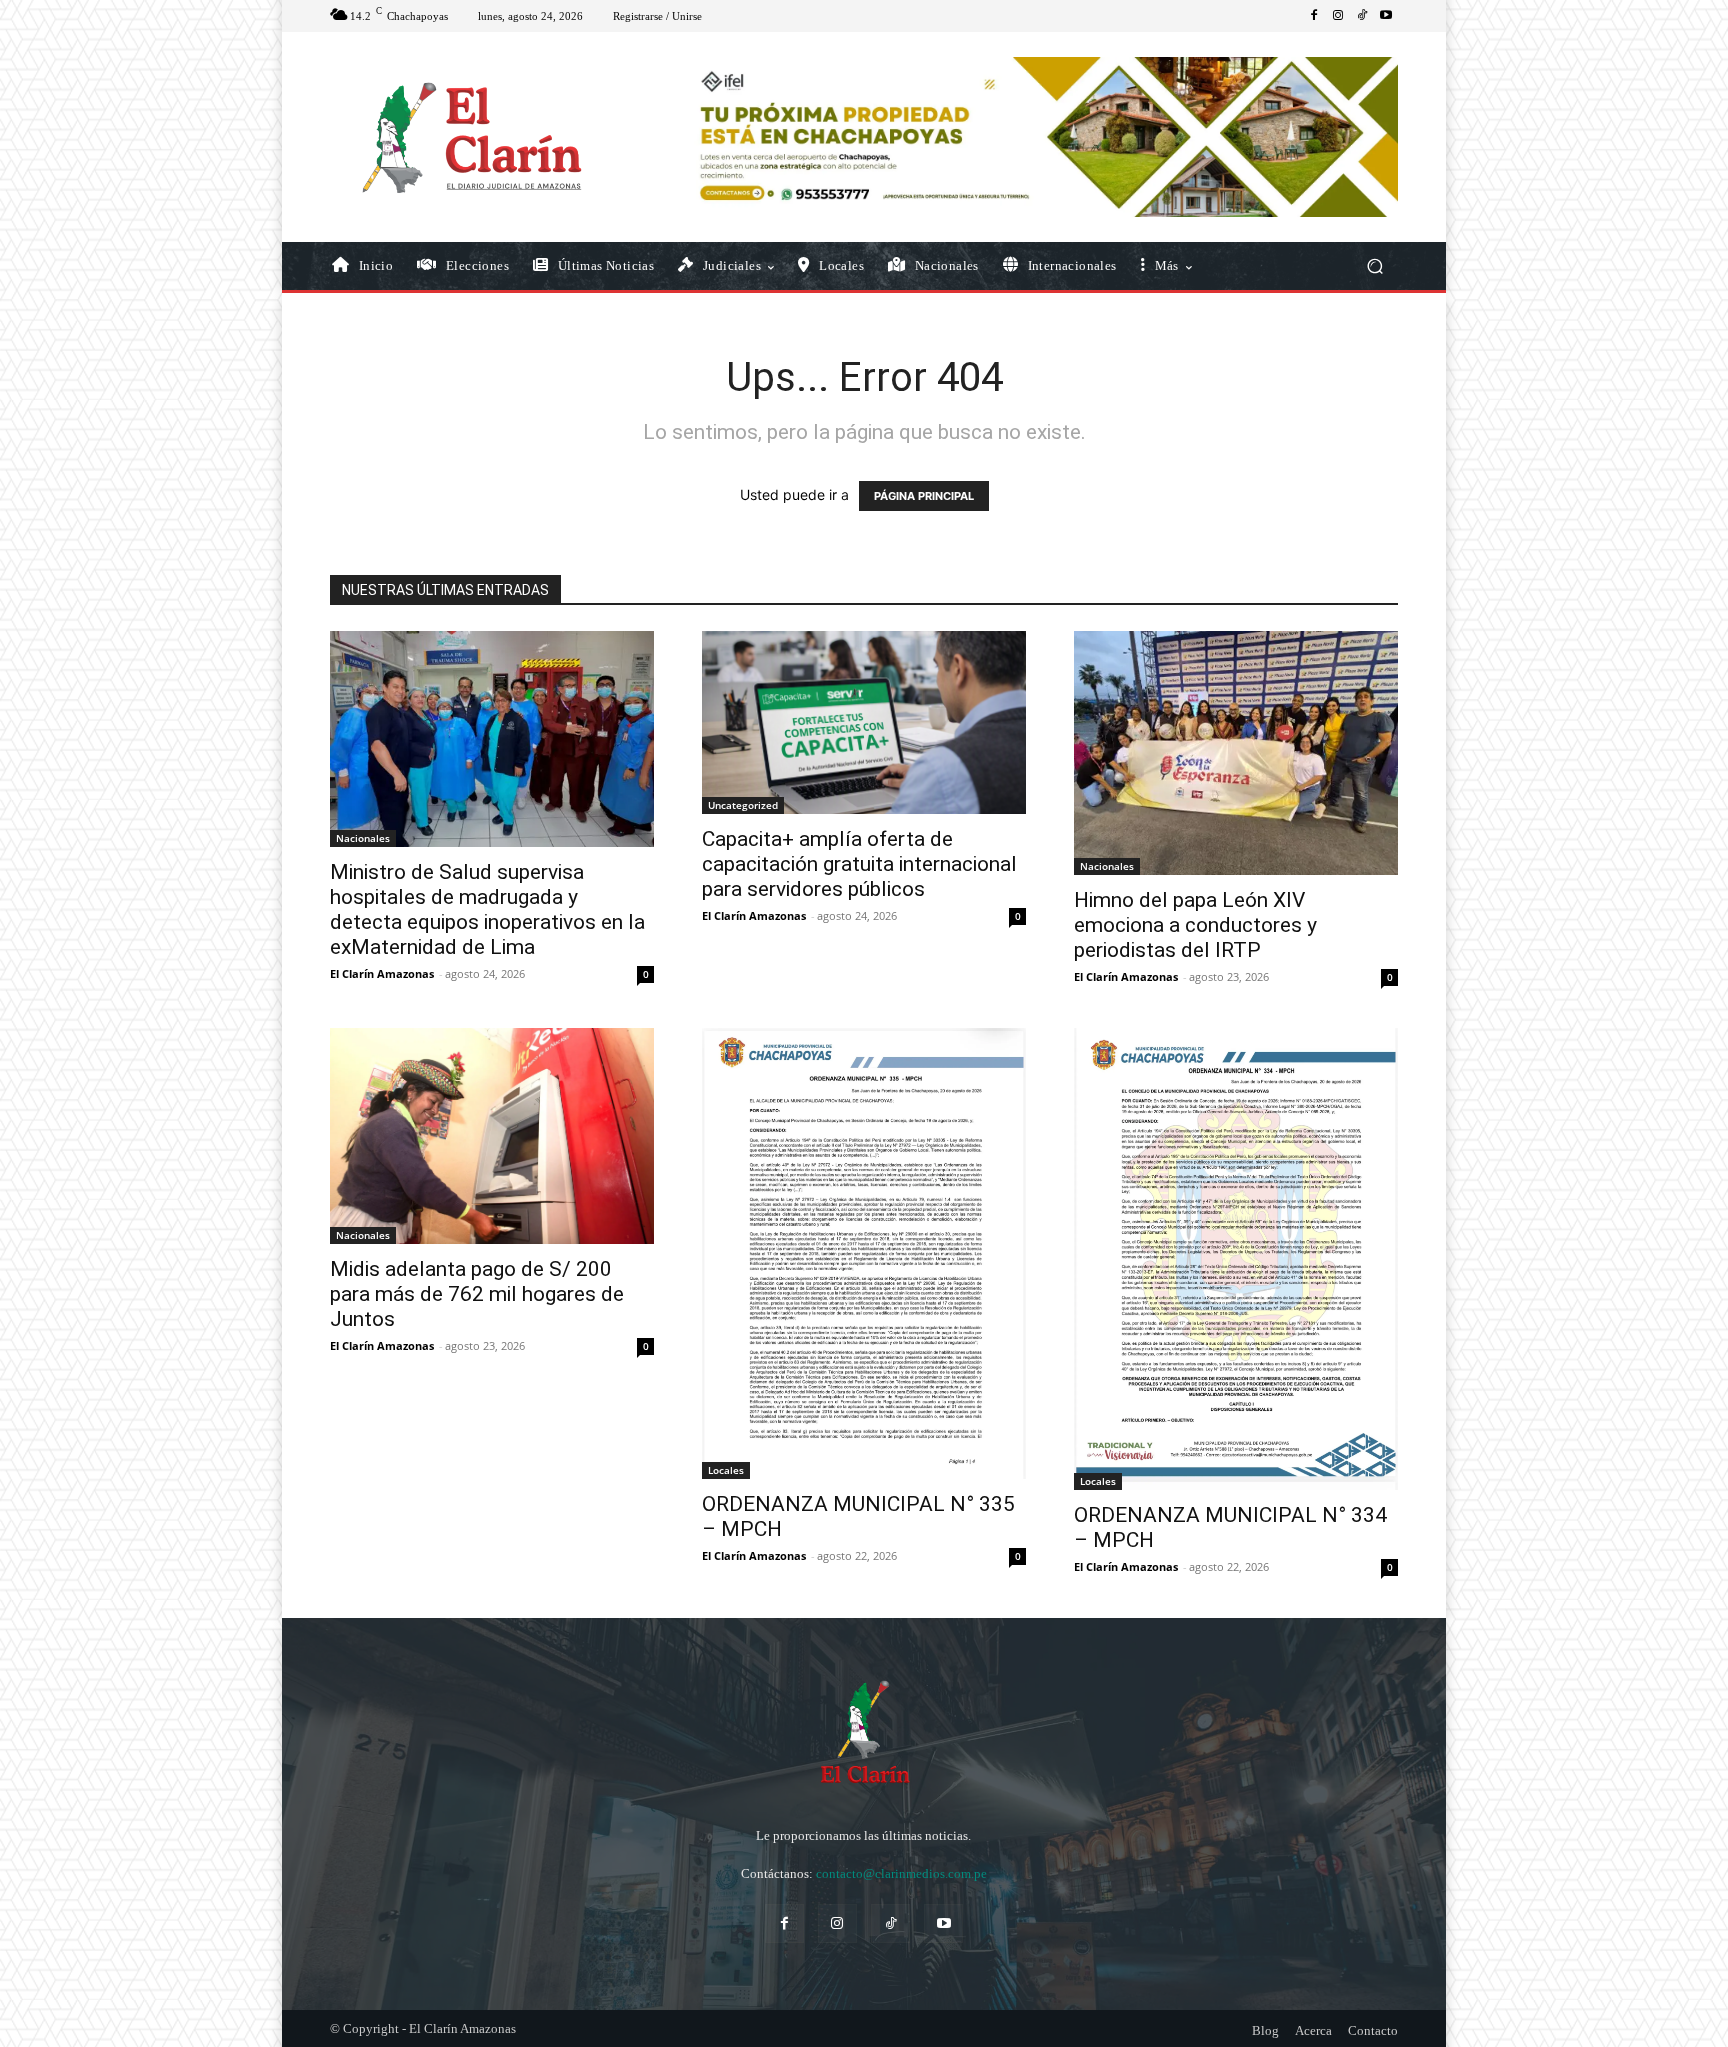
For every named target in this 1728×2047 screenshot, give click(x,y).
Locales (726, 1470)
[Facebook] (1314, 16)
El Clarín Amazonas (382, 973)
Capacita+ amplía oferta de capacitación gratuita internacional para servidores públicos (859, 864)
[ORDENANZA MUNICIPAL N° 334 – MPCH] (1236, 1259)
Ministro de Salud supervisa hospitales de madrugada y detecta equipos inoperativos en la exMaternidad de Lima (487, 909)
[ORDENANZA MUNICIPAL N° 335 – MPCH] (864, 1253)
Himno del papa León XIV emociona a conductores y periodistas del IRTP (1195, 925)
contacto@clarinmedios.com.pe (901, 1873)
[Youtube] (1386, 16)
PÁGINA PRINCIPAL (924, 496)
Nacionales (363, 838)
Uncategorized (743, 805)
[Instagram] (1338, 16)
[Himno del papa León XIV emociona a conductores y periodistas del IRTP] (1236, 752)
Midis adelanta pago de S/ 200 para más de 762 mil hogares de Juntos (477, 1294)
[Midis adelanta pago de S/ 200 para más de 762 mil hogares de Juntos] (492, 1136)
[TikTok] (1362, 16)
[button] (1374, 266)
